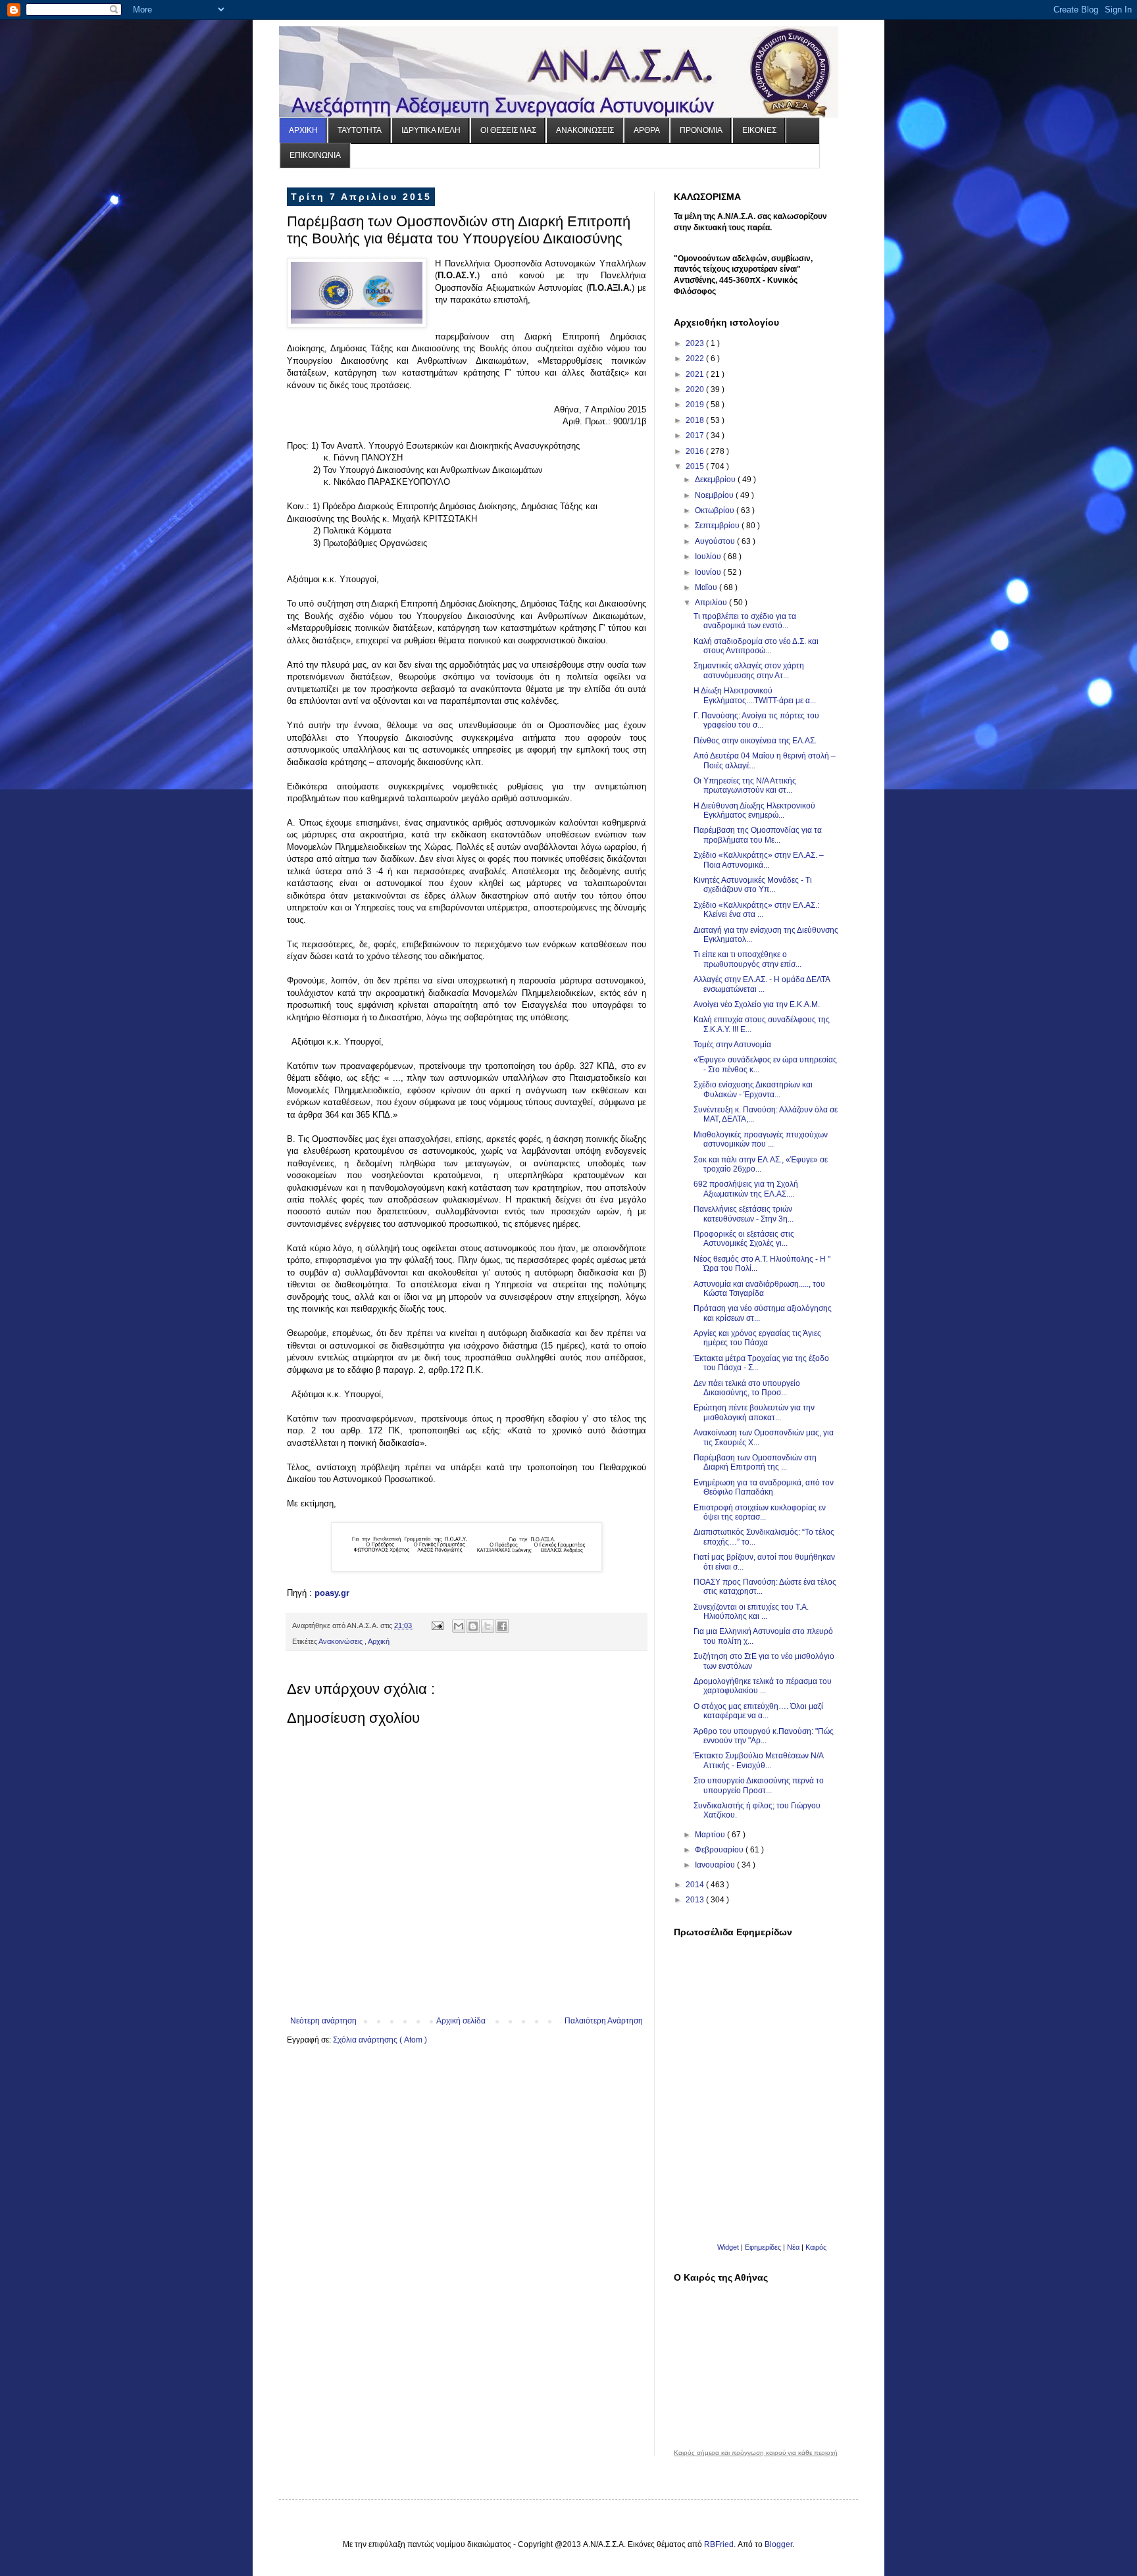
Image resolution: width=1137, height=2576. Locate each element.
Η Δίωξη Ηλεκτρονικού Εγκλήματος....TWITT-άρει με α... (755, 695)
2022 (696, 359)
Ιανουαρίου (716, 1865)
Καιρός (816, 2247)
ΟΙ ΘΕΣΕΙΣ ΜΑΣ (508, 130)
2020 (696, 389)
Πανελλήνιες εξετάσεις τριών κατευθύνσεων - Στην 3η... (744, 1214)
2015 (696, 466)
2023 (696, 343)
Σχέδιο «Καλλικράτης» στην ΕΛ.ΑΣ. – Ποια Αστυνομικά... (759, 860)
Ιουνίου (709, 572)
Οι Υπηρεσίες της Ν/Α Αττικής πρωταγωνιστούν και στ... (745, 785)
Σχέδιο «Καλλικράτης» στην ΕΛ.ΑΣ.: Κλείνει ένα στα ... (756, 910)
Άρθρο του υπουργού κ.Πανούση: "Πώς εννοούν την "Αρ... (764, 1736)
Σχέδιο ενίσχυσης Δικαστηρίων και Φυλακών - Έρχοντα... (753, 1089)
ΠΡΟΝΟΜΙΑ (701, 130)
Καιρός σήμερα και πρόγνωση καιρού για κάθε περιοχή (756, 2453)
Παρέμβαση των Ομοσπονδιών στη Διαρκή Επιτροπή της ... (755, 1462)
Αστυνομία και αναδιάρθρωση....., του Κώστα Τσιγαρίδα (759, 1289)
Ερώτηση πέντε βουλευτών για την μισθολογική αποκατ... (754, 1412)
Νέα (794, 2247)
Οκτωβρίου (716, 510)
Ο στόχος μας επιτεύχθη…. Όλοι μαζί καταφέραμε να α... (758, 1711)
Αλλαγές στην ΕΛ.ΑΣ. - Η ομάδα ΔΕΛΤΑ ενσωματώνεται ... (762, 984)
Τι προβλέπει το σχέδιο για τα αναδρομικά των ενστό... (745, 621)
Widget (728, 2247)
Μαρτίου (711, 1835)
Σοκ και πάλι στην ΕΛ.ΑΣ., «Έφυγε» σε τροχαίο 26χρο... (761, 1164)
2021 (696, 374)
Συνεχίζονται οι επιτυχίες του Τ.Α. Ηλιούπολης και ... (751, 1612)
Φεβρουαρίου (720, 1850)
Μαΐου (707, 587)
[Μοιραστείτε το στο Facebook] (502, 1626)
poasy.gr (332, 1593)
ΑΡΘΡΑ (647, 130)
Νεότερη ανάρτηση (323, 2021)
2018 (696, 420)
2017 (696, 435)
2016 (696, 451)
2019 (696, 405)
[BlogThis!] (473, 1626)
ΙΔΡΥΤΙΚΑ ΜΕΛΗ (431, 130)
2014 (696, 1885)
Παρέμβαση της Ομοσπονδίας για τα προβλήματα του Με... (758, 835)
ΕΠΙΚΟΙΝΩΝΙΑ (315, 155)
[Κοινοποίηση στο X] (488, 1626)
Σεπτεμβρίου (718, 526)
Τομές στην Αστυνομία (732, 1045)
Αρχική (379, 1641)
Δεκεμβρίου (716, 480)
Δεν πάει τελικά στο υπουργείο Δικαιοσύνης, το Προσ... (747, 1388)
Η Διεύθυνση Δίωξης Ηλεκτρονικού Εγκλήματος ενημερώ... (754, 810)
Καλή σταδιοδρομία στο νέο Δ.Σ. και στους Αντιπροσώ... (756, 646)
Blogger (778, 2544)
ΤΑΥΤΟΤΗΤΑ (360, 130)
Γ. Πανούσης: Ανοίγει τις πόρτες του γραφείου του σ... (756, 720)
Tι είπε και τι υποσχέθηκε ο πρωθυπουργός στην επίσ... (747, 959)
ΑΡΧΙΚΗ (303, 130)
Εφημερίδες (763, 2247)
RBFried (719, 2544)
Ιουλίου (709, 557)
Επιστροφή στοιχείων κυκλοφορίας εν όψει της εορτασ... (760, 1512)
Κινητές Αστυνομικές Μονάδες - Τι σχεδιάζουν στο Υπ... (753, 885)
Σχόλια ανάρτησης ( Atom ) (380, 2040)
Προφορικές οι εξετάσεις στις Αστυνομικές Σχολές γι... (744, 1239)
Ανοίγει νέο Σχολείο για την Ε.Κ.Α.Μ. (757, 1004)
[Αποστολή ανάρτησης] (437, 1625)
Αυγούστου (716, 541)
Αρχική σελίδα (461, 2021)
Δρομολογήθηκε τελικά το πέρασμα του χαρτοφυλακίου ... (763, 1686)
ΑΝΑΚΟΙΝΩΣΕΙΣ (585, 130)
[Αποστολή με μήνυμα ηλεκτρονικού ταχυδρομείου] (459, 1626)
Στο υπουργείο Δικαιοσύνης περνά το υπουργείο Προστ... (759, 1785)
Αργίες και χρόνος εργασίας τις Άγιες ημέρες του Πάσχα (757, 1338)
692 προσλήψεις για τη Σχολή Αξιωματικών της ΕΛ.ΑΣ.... (746, 1189)
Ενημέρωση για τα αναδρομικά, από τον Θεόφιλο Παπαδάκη (764, 1487)
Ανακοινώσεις (341, 1641)
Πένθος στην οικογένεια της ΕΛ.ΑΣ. (755, 741)
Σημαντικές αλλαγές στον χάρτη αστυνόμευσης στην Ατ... (749, 670)
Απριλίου (712, 603)
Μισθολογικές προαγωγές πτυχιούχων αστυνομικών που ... (761, 1139)
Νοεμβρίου (715, 495)
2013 (696, 1900)
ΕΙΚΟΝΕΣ (759, 130)
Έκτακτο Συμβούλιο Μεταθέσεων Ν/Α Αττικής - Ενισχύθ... (758, 1760)
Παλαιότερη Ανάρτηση (604, 2021)
